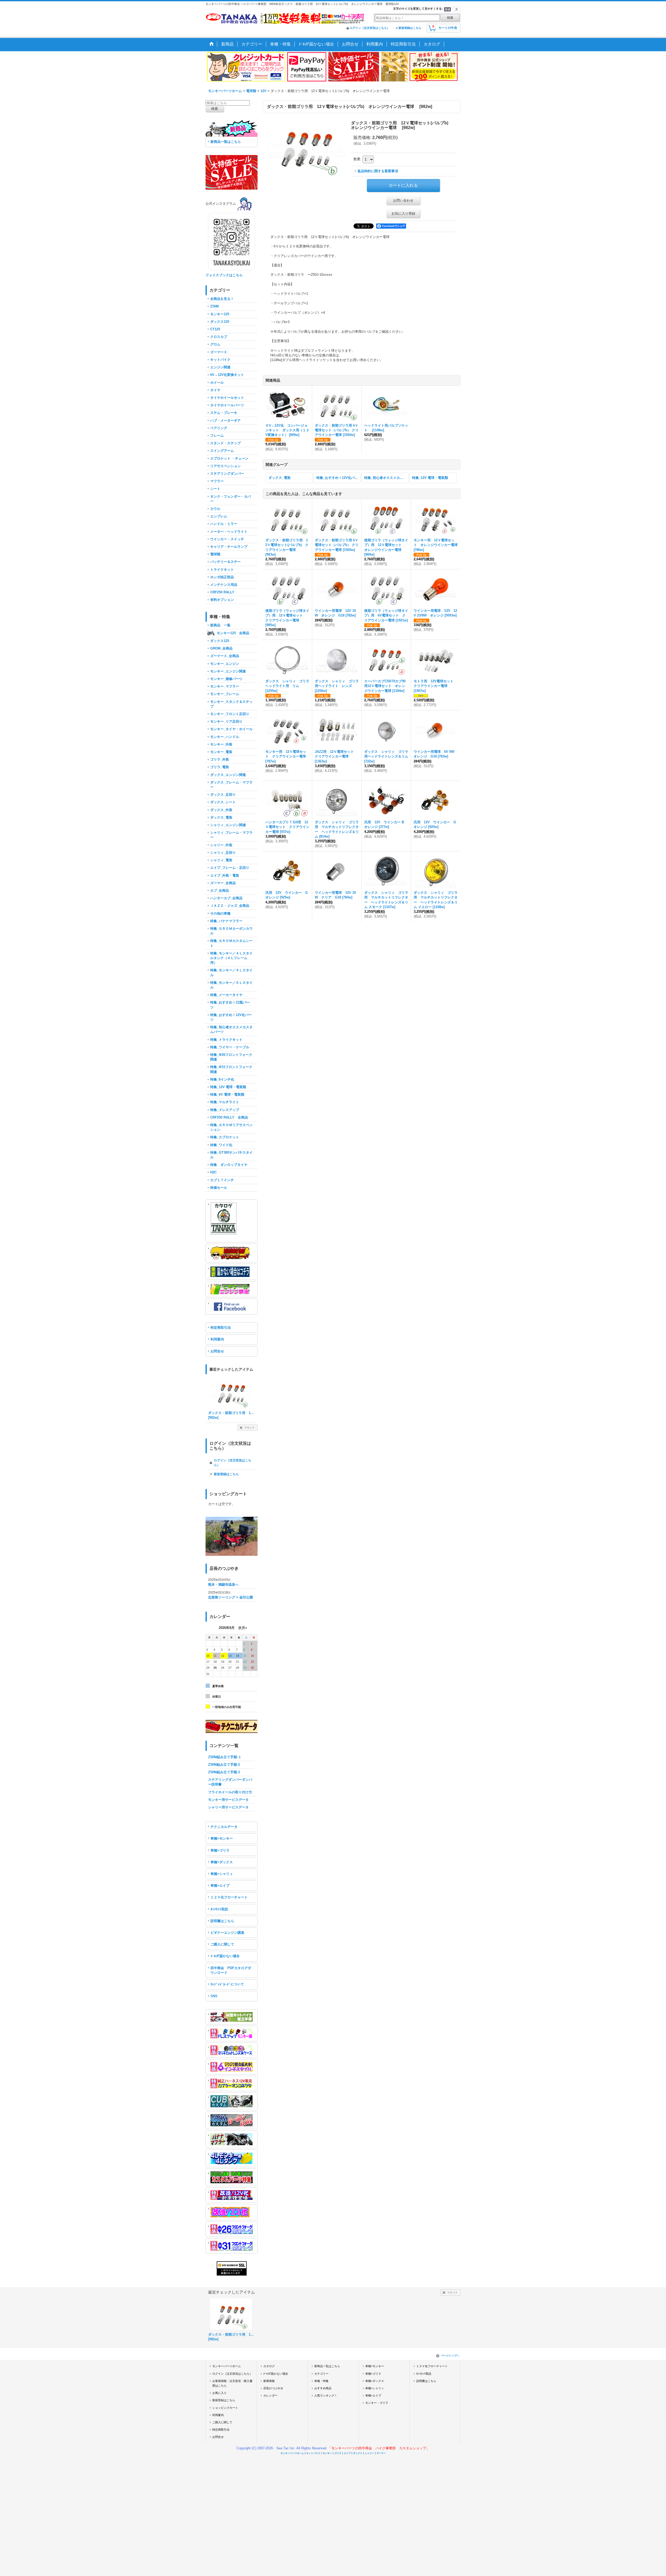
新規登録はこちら (410, 28)
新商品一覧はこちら (226, 142)
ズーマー (381, 2453)
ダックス (358, 2453)
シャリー (369, 2453)
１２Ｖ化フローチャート (229, 1897)
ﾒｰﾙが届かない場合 (225, 1956)
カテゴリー (321, 2374)
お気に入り (219, 2393)
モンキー (327, 2453)
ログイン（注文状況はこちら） (370, 28)
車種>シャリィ (222, 1874)
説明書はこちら (222, 1921)
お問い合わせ (403, 200)
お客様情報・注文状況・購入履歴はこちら (232, 2383)
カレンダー (270, 2395)
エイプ (347, 2453)
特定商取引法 (221, 1328)
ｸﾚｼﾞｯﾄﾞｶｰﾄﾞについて (227, 1984)
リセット (249, 1427)
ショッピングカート (225, 2408)
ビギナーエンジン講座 (227, 1933)
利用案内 (217, 1339)
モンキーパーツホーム (227, 2366)
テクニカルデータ (224, 1827)
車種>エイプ (220, 1886)
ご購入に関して (222, 1944)
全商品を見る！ (222, 299)
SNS (214, 1996)
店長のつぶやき (273, 2388)
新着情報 (269, 2381)
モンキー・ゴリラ (377, 2403)
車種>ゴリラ (220, 1850)
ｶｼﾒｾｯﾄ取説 (219, 1909)
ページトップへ (450, 2356)
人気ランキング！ (326, 2395)
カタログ (269, 2366)
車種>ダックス (222, 1862)
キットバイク (313, 2453)
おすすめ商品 (323, 2388)
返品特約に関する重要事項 (378, 171)
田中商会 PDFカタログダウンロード (231, 1970)
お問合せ (217, 1351)
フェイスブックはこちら (224, 275)
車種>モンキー (222, 1838)
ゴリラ (338, 2453)
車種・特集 (321, 2381)
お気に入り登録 (403, 213)
